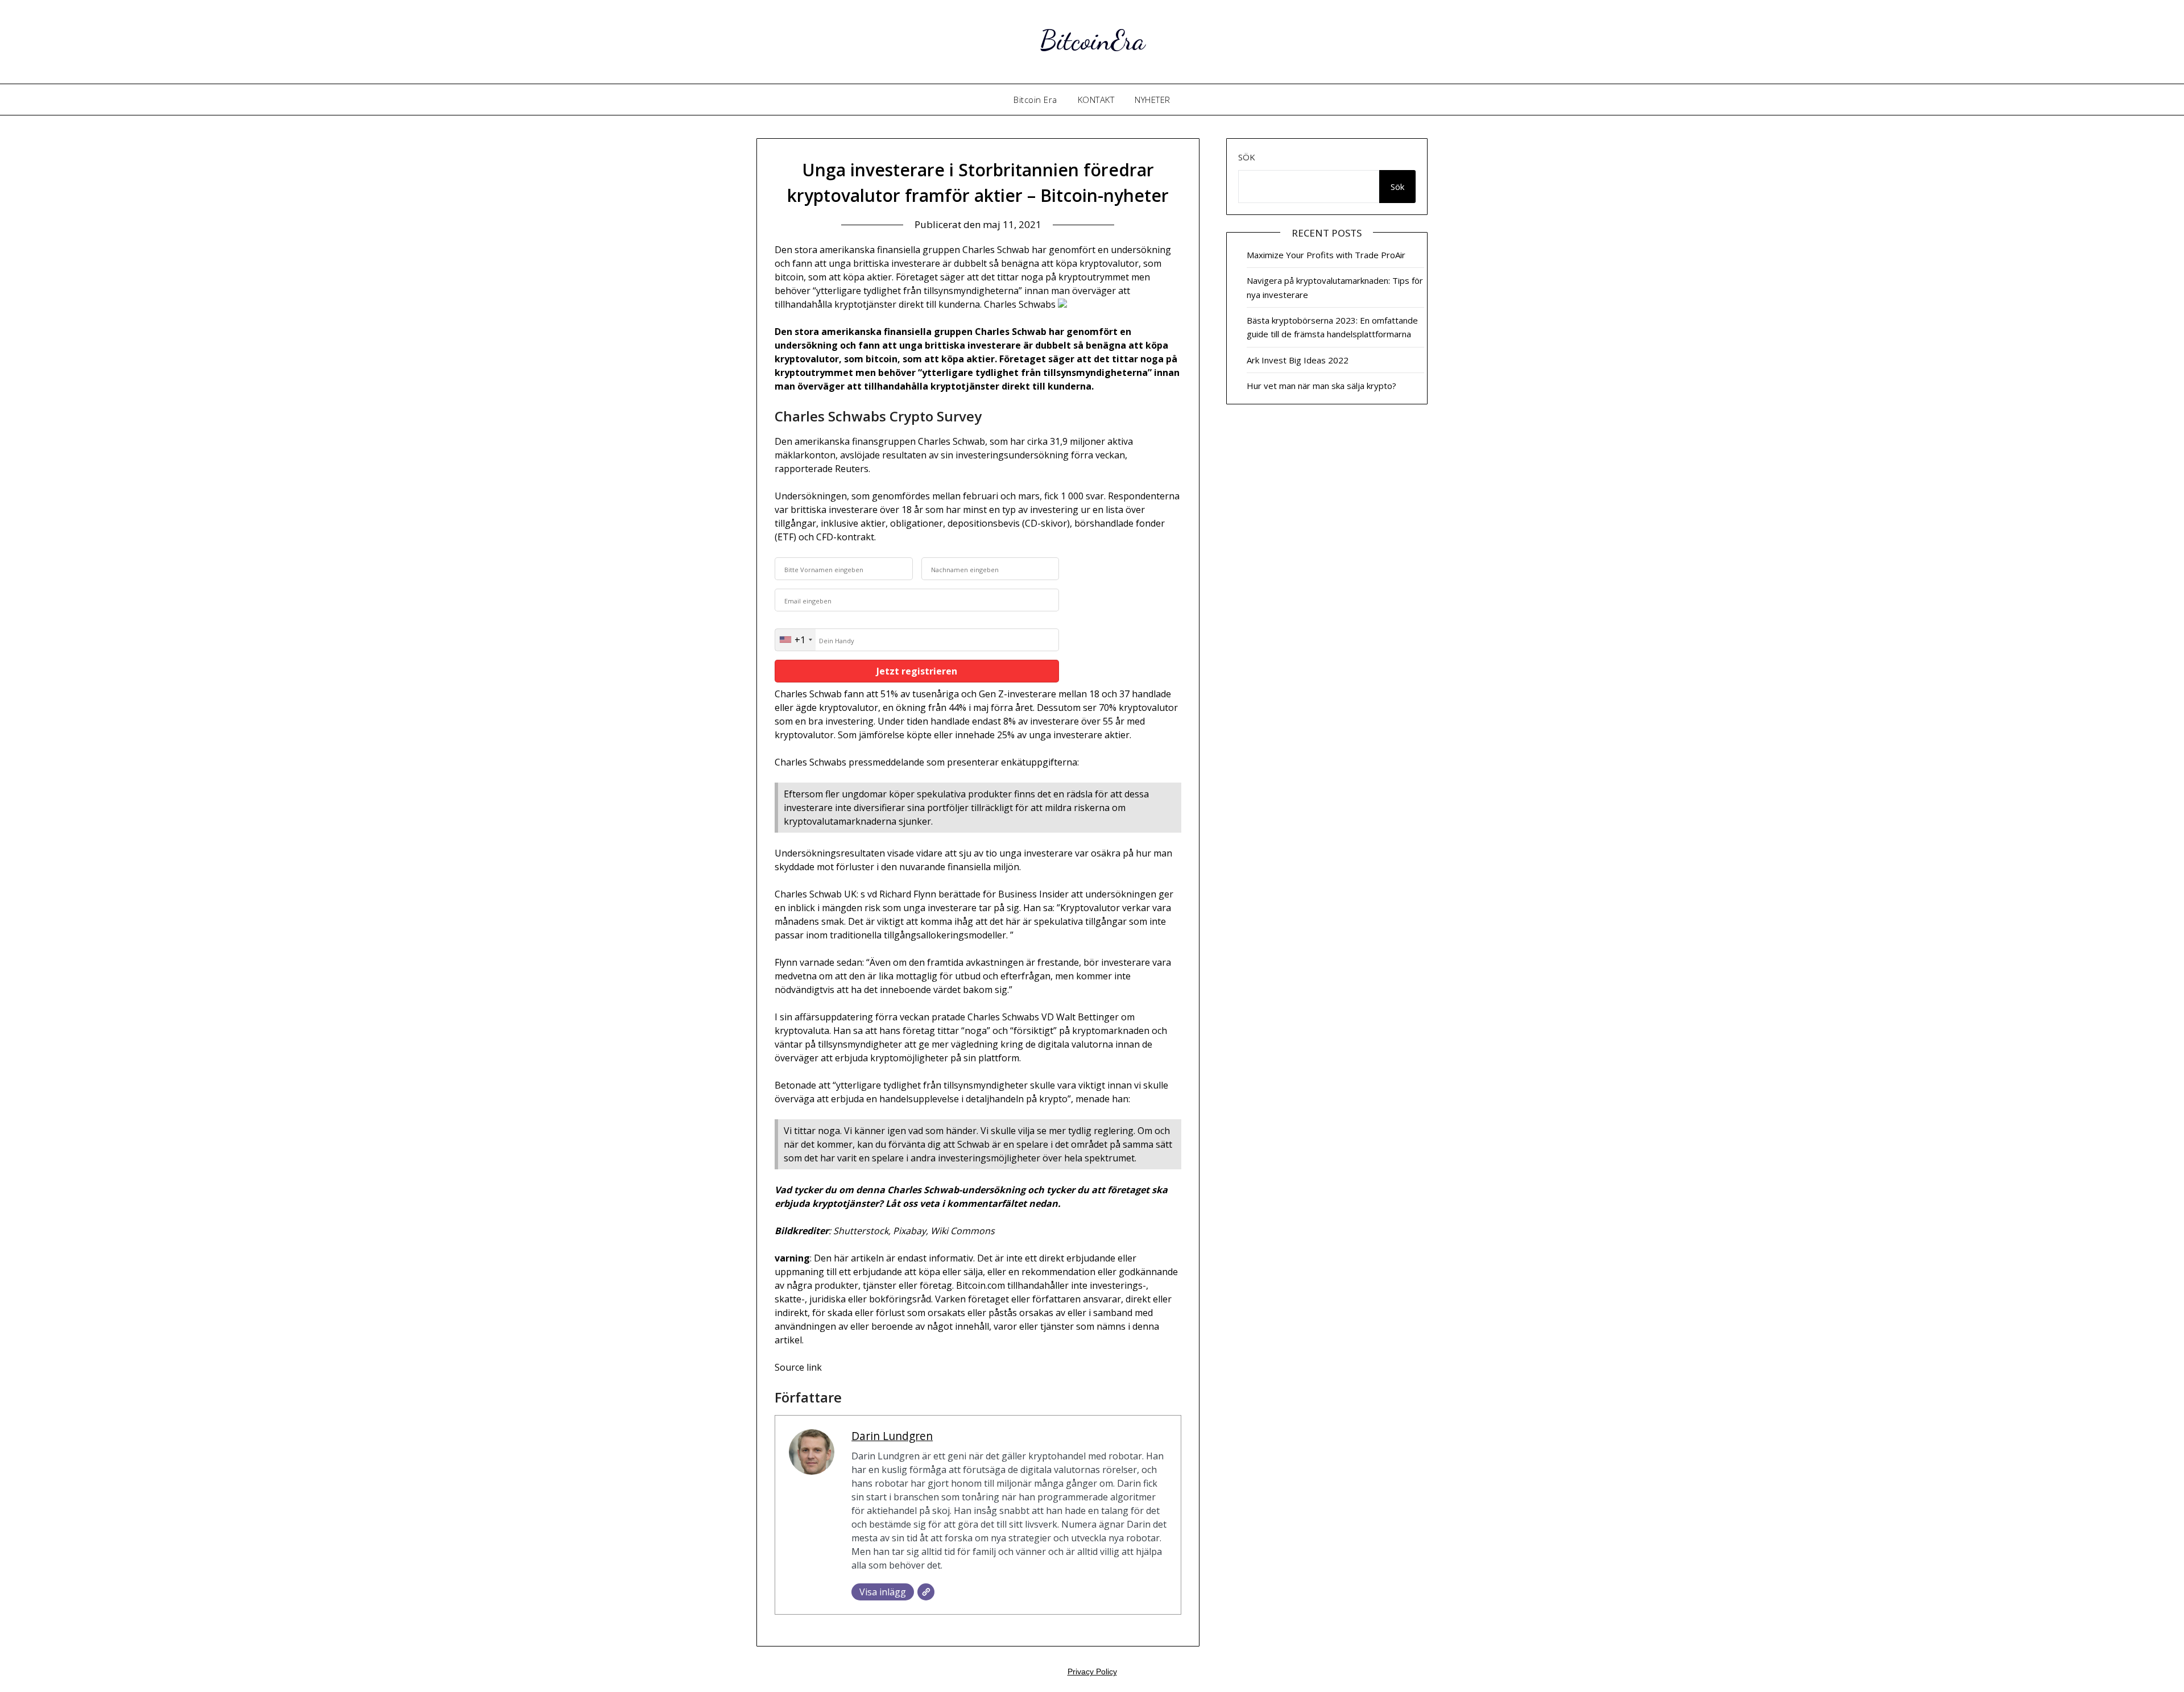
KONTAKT (1096, 100)
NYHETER (1153, 100)
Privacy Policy (1092, 1672)
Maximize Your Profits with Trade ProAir (1326, 255)
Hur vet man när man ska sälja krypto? (1321, 386)
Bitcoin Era (1035, 100)
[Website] (926, 1592)
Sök (1247, 157)
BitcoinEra (1092, 40)
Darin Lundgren (892, 1436)
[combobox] (795, 640)
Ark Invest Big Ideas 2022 (1298, 360)
